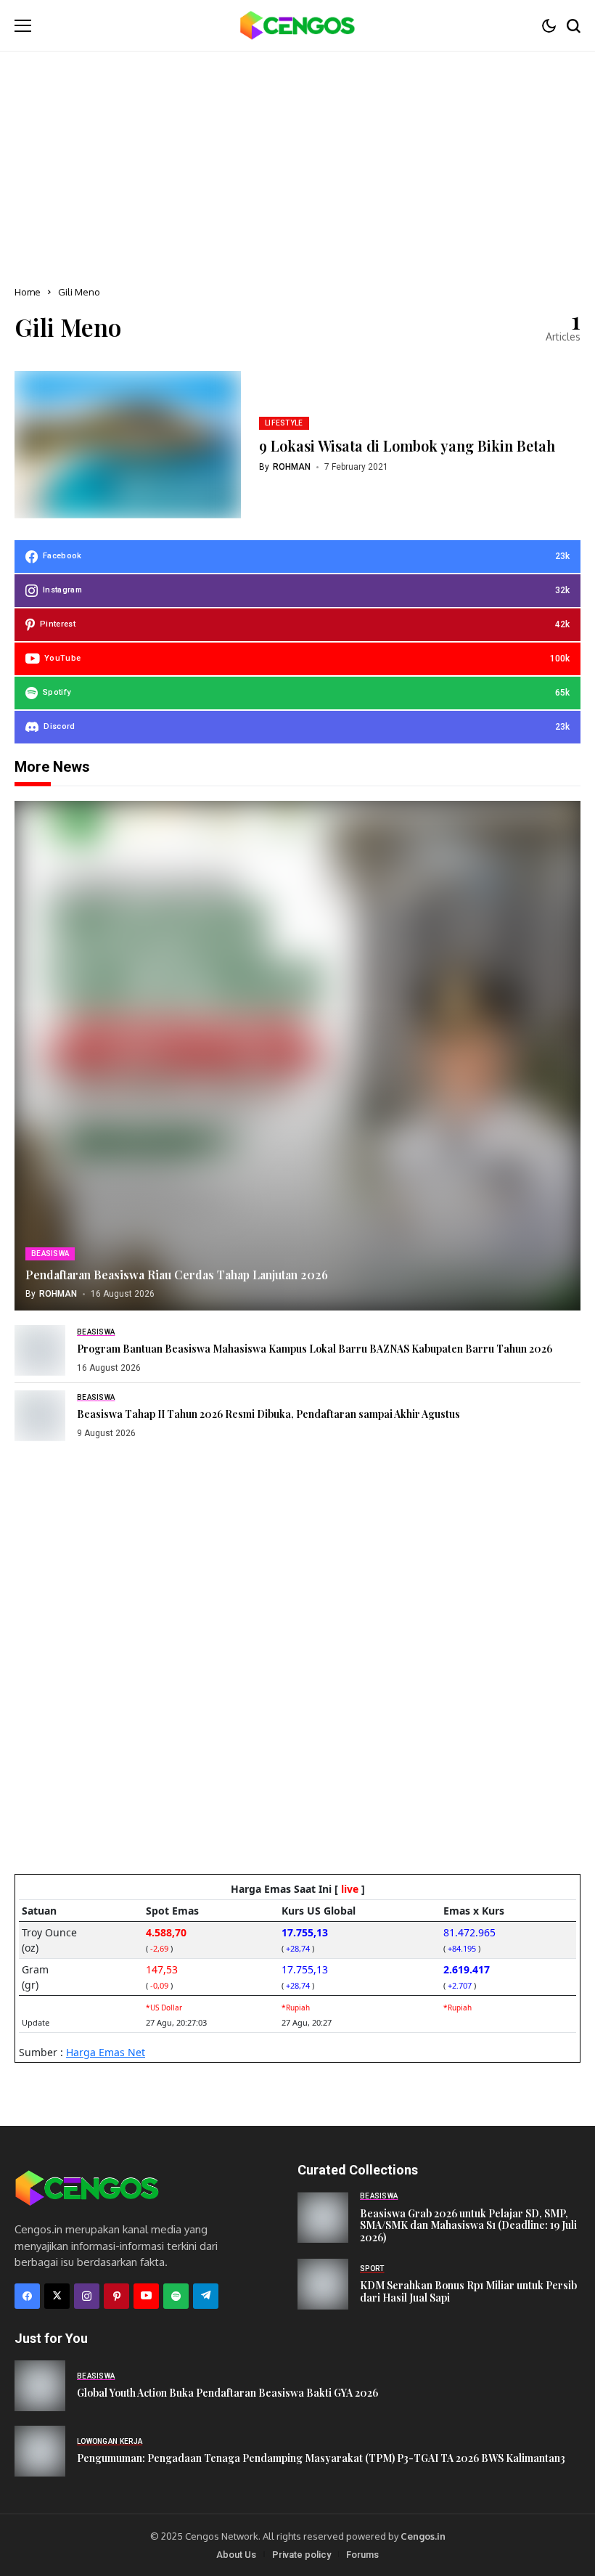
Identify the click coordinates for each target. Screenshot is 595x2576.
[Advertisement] (297, 160)
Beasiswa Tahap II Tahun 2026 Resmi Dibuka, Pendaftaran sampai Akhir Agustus (268, 1414)
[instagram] (87, 2296)
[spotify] (176, 2296)
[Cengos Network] (297, 25)
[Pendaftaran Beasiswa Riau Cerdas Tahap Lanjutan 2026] (297, 1056)
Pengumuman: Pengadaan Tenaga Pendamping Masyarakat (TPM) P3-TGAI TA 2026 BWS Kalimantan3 (321, 2458)
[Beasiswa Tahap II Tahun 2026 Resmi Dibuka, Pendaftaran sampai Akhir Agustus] (40, 1416)
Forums (362, 2555)
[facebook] (27, 2296)
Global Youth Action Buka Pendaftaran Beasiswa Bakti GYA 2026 (227, 2393)
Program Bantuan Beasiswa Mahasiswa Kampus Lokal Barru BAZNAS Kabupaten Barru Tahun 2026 (315, 1349)
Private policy (301, 2555)
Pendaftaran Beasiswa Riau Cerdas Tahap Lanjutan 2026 (177, 1275)
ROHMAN (292, 467)
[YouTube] (146, 2296)
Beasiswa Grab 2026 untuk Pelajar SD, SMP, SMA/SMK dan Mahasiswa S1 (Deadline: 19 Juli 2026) (468, 2226)
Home (28, 292)
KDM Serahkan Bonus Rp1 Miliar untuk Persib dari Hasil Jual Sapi (468, 2291)
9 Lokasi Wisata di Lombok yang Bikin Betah (407, 445)
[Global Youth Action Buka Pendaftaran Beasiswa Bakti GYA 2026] (40, 2386)
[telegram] (206, 2296)
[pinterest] (116, 2296)
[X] (57, 2296)
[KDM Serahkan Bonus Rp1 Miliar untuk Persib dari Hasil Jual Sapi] (323, 2284)
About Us (236, 2555)
